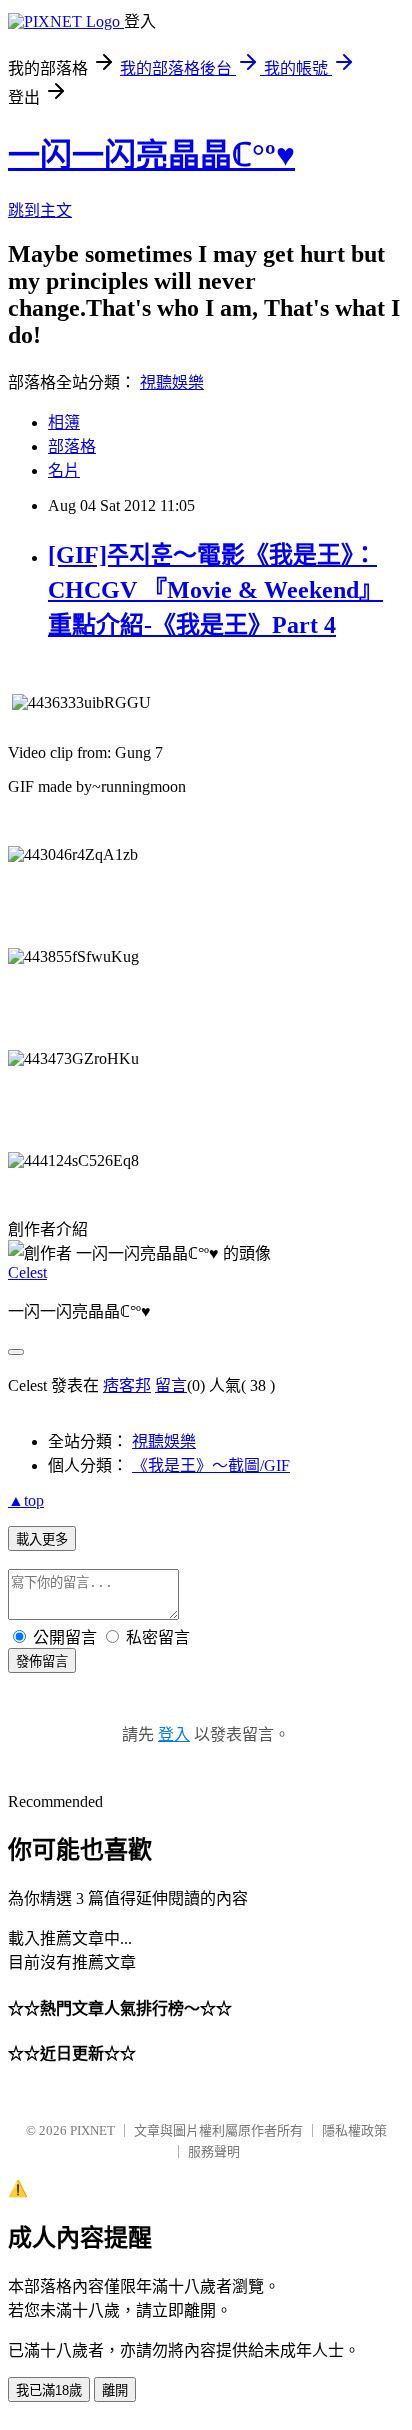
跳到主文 (40, 210)
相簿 (64, 422)
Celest (27, 1272)
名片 (64, 470)
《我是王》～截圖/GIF (211, 1465)
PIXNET (92, 2130)
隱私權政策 (354, 2130)
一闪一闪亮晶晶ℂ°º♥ (151, 155)
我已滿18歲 (49, 2390)
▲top (26, 1500)
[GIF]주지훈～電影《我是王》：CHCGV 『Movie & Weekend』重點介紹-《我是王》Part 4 (215, 590)
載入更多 (42, 1539)
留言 (171, 1385)
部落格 (72, 446)
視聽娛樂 (172, 382)
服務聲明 (214, 2151)
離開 (115, 2390)
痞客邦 (127, 1385)
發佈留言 (42, 1661)
